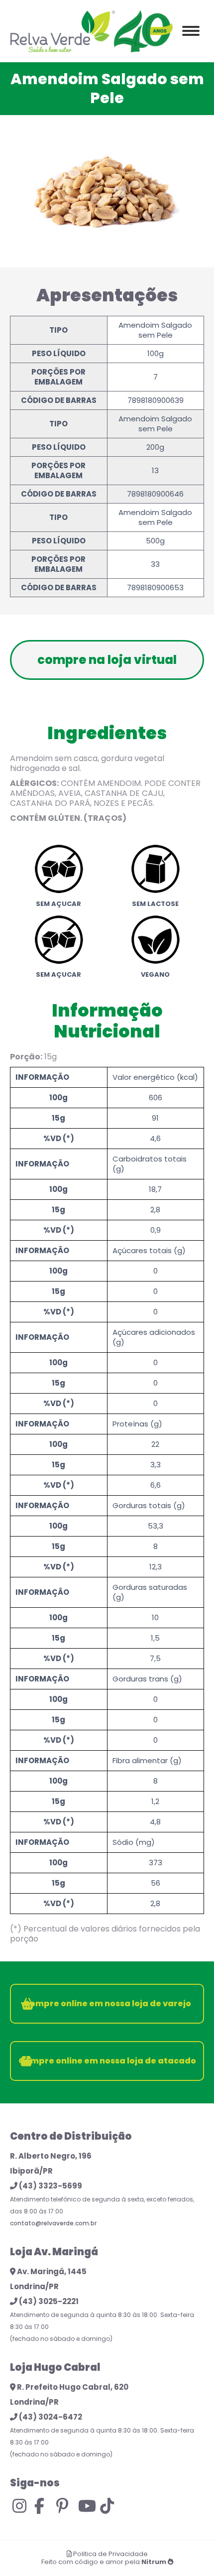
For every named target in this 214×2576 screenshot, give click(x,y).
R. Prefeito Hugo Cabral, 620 (72, 2387)
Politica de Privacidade (110, 2554)
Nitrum (154, 2562)
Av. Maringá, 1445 (51, 2271)
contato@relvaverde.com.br (53, 2223)
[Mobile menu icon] (191, 31)
